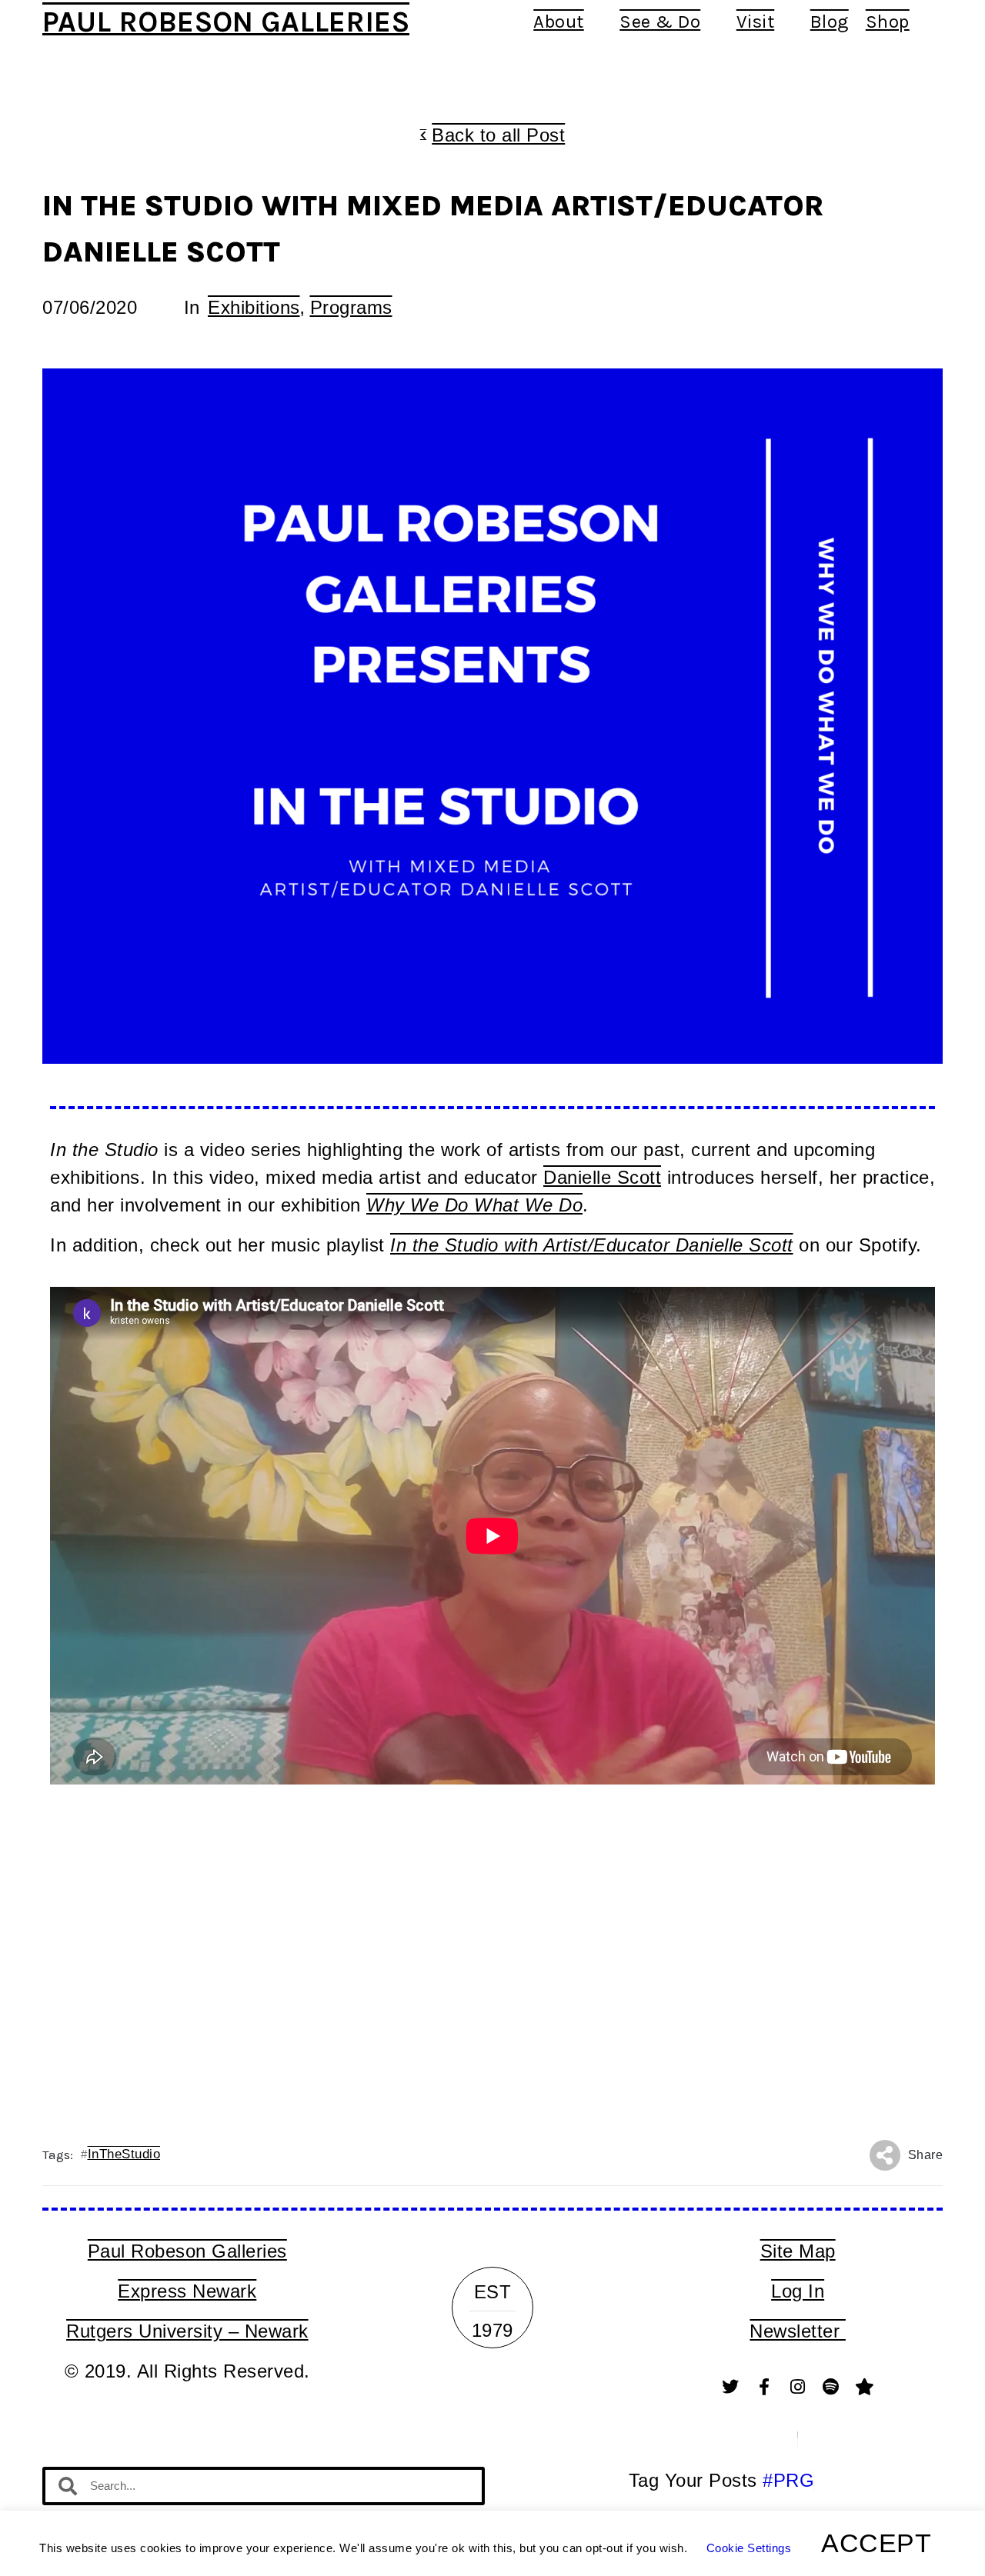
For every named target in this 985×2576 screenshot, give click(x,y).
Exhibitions (254, 307)
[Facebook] (764, 2387)
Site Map (798, 2251)
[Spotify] (831, 2387)
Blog (830, 22)
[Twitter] (731, 2387)
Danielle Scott (602, 1177)
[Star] (865, 2387)
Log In (798, 2291)
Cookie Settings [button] (749, 2548)
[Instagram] (798, 2387)
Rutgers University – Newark (187, 2331)
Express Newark (187, 2291)
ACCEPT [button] (876, 2543)
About (559, 22)
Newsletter (798, 2331)
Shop (888, 22)
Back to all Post (498, 135)
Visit (756, 22)
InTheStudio (124, 2154)
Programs (351, 307)
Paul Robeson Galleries (226, 22)
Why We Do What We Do (474, 1205)
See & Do (660, 22)
